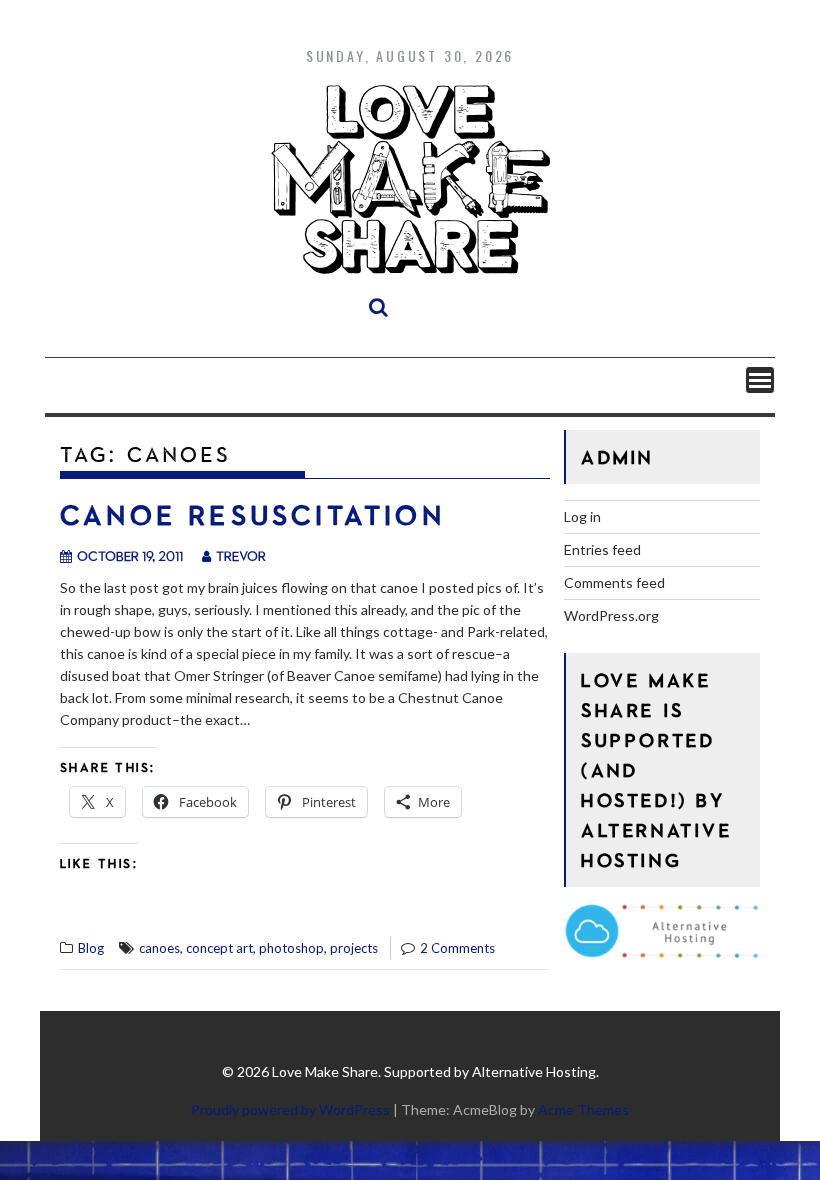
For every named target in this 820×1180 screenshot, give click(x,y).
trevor (241, 555)
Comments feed (614, 582)
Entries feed (602, 549)
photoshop (291, 948)
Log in (582, 516)
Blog (91, 948)
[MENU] (760, 380)
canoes (159, 948)
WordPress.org (611, 615)
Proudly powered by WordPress (290, 1109)
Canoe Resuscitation (252, 514)
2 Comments (457, 948)
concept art (219, 948)
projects (354, 948)
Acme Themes (583, 1109)
